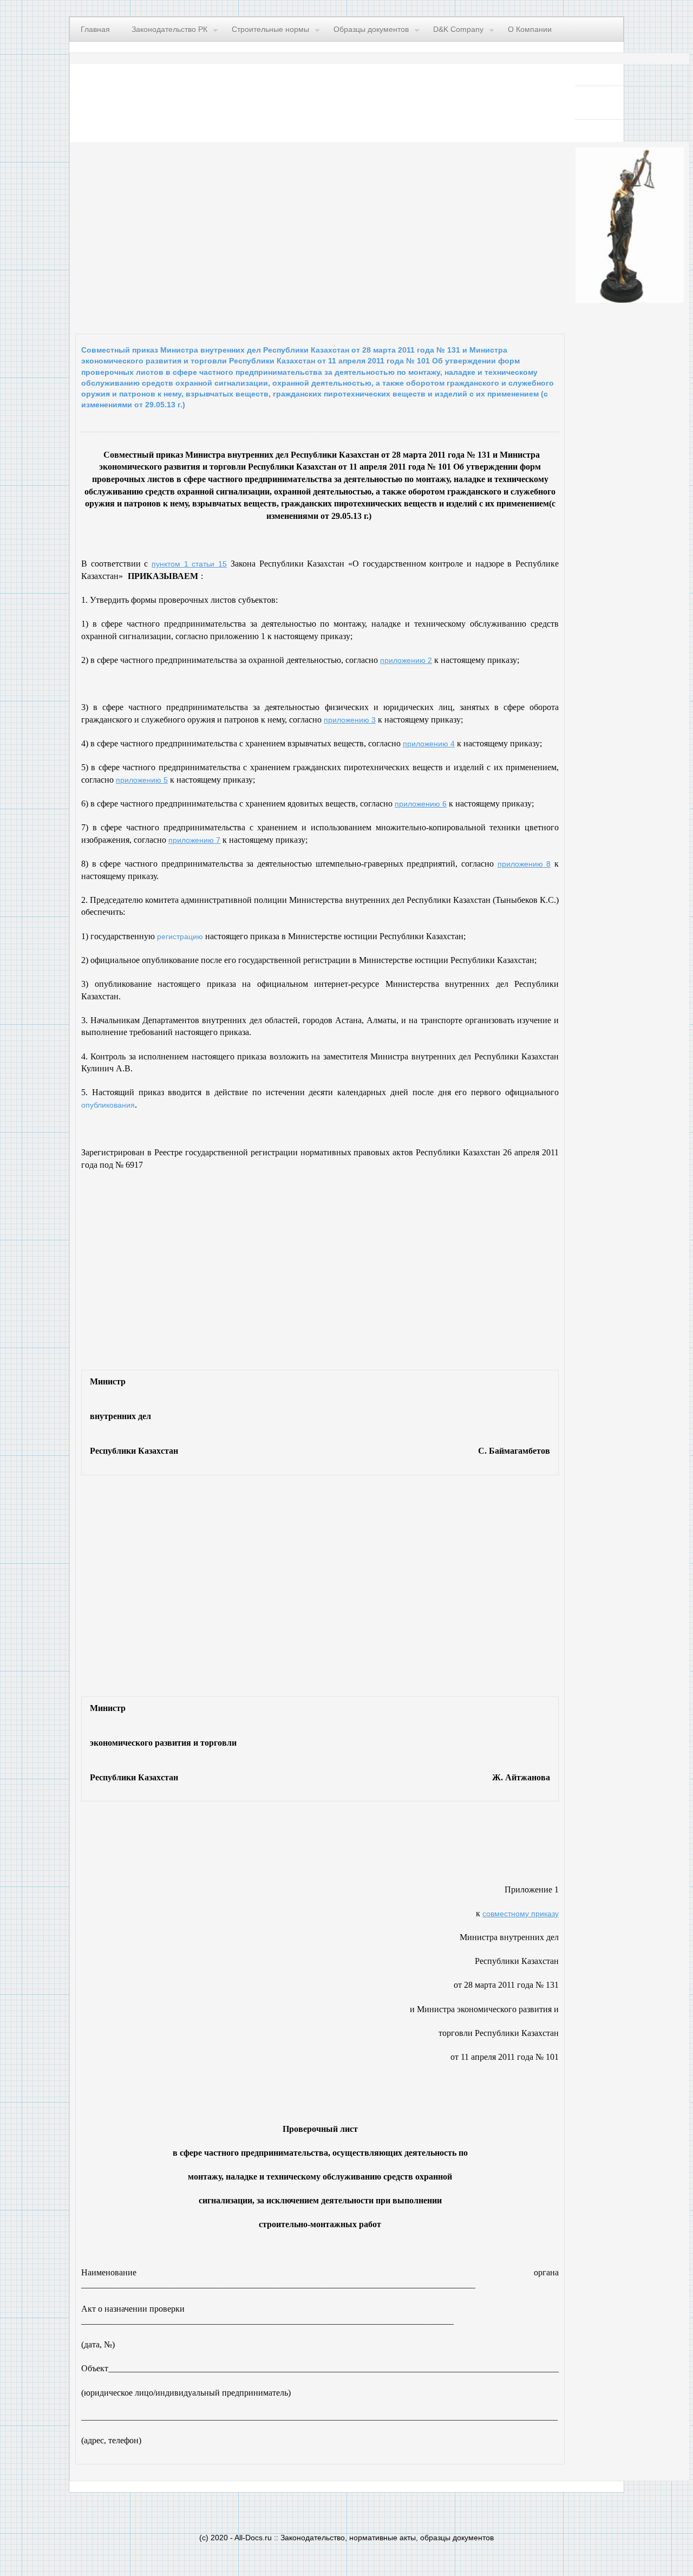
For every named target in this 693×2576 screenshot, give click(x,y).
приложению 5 (142, 780)
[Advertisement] (208, 235)
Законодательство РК (169, 29)
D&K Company (458, 29)
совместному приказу (521, 1914)
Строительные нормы (270, 29)
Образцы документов (371, 29)
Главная (95, 29)
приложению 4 (429, 744)
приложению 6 (421, 804)
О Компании (530, 29)
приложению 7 (194, 840)
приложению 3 (350, 720)
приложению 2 (406, 660)
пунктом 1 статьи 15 (189, 564)
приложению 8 (524, 864)
